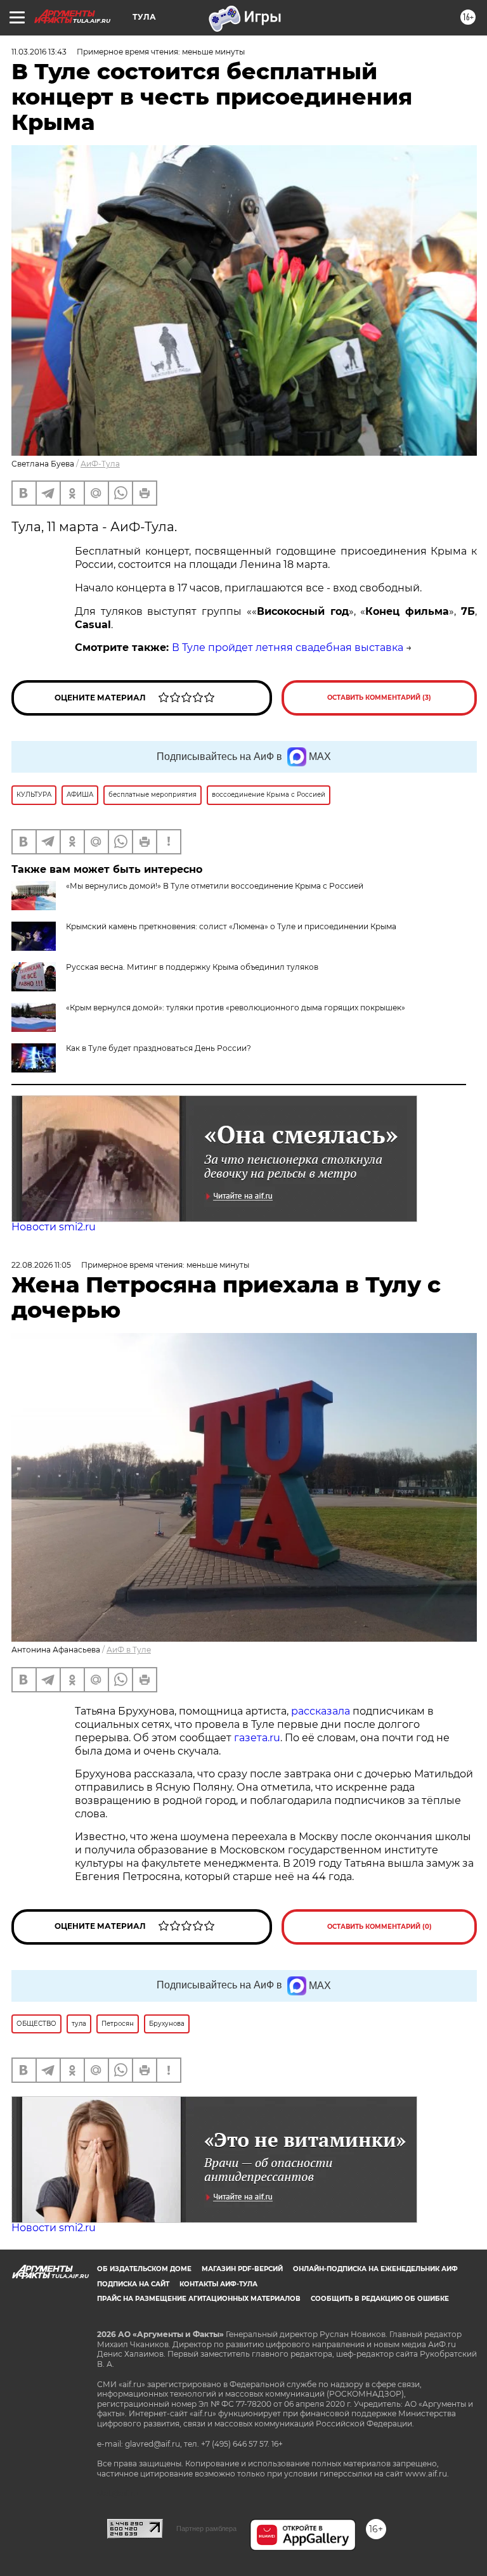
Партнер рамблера (206, 2528)
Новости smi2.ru (54, 1227)
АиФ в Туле (129, 1650)
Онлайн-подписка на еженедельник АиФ (375, 2269)
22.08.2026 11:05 (41, 1265)
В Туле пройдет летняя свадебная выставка (288, 647)
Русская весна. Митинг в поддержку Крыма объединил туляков (192, 967)
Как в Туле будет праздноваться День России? (159, 1048)
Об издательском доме (144, 2269)
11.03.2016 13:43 (39, 52)
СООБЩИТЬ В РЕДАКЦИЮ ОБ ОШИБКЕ (380, 2299)
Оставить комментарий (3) (379, 698)
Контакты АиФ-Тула (218, 2284)
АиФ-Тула (100, 464)
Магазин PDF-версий (242, 2269)
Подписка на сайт (133, 2284)
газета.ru (257, 1738)
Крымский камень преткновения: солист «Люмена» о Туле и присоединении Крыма (231, 926)
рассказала (322, 1711)
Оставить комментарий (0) (380, 1927)
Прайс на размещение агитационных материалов (199, 2299)
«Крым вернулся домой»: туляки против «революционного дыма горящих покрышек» (236, 1008)
